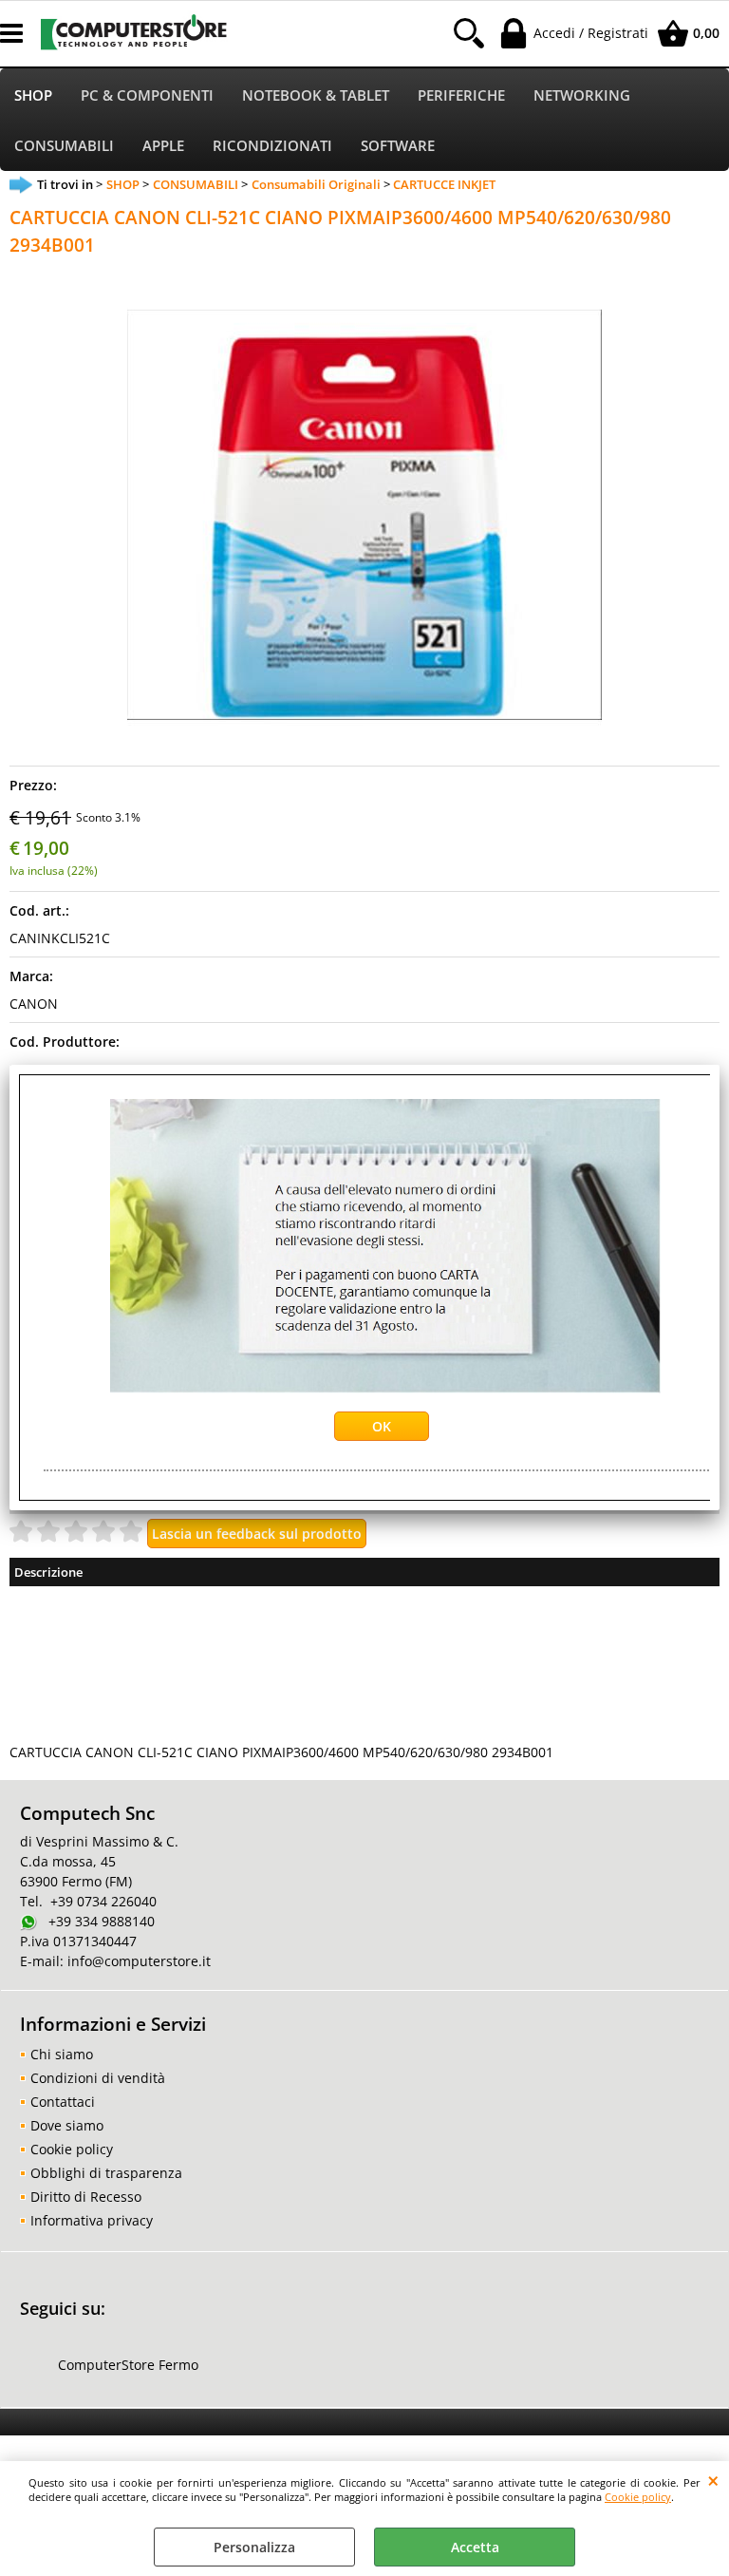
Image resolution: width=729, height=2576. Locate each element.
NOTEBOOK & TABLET (316, 95)
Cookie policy (638, 2497)
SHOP (33, 95)
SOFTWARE (398, 146)
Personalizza (254, 2547)
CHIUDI (713, 2480)
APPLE (163, 146)
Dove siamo (67, 2125)
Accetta (475, 2547)
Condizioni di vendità (98, 2078)
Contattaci (63, 2102)
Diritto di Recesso (86, 2197)
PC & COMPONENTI (147, 95)
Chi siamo (62, 2054)
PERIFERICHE (461, 95)
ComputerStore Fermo (128, 2365)
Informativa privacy (92, 2220)
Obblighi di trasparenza (106, 2173)
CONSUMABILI (64, 146)
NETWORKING (582, 95)
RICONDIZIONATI (272, 146)
